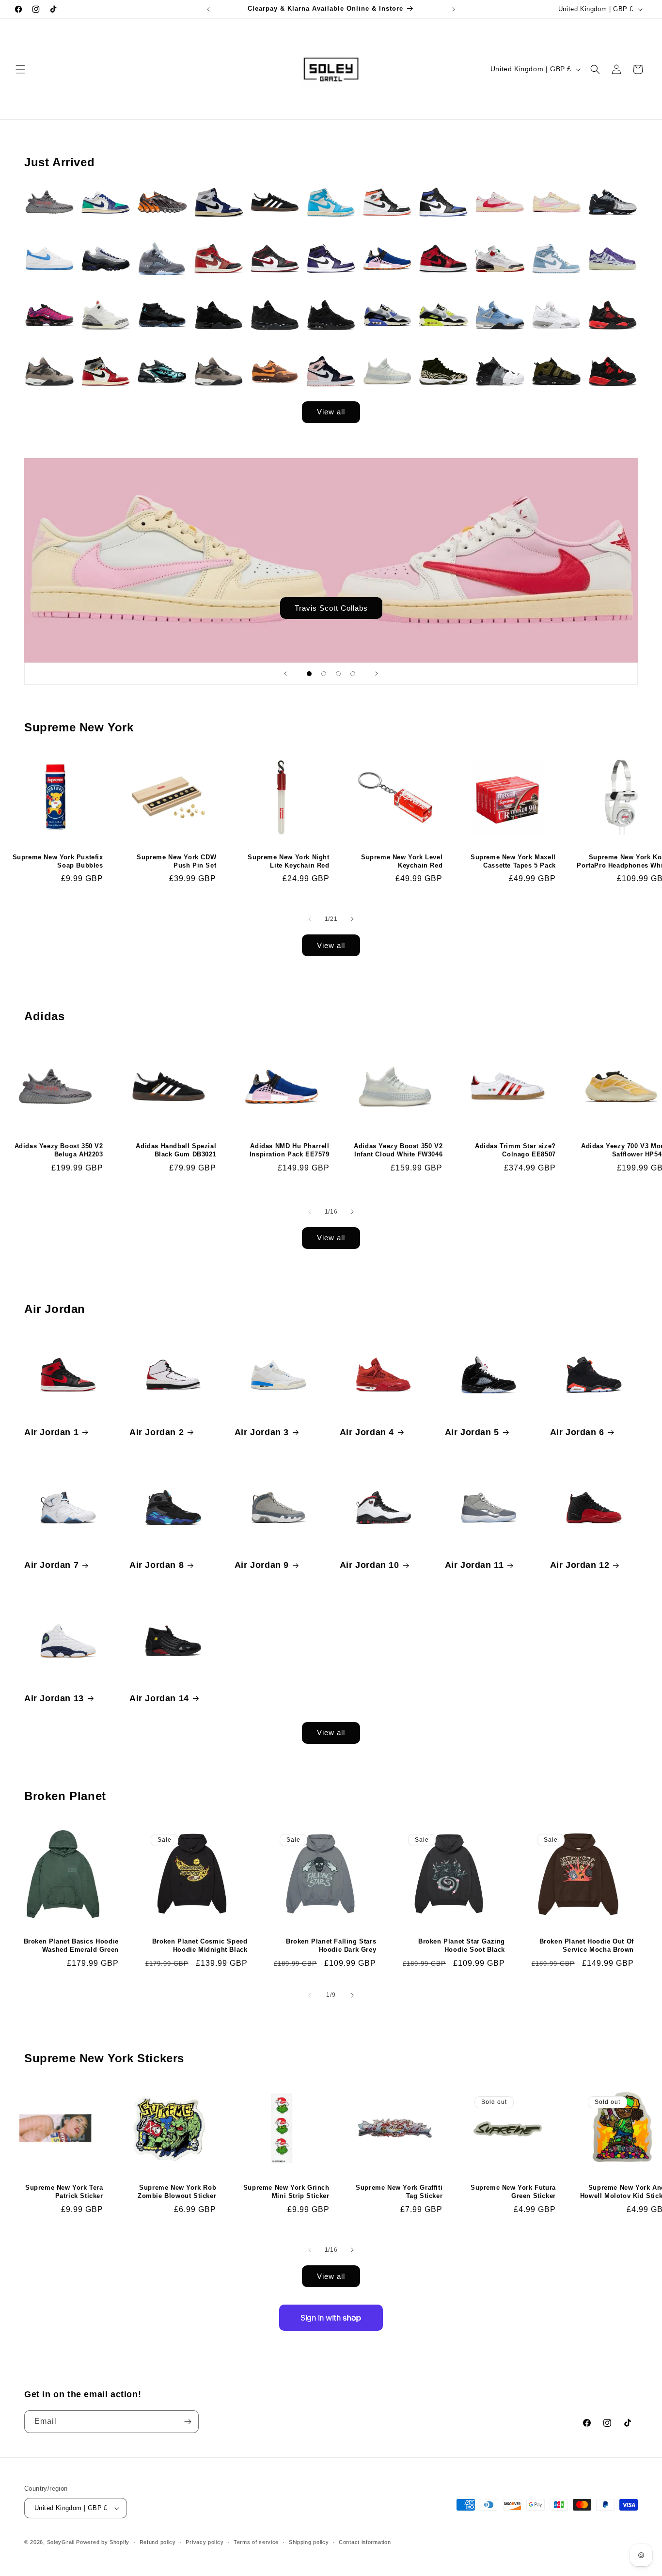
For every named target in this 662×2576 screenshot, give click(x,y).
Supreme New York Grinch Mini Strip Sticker (286, 2192)
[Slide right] (352, 919)
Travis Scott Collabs (331, 608)
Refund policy (158, 2542)
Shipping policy (309, 2542)
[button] (20, 69)
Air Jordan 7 (51, 1565)
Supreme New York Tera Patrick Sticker (64, 2192)
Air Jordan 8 (157, 1565)
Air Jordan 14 (159, 1698)
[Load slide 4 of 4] (353, 674)
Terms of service (256, 2542)
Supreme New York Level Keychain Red (402, 861)
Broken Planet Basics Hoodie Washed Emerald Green (71, 1945)
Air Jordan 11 (474, 1565)
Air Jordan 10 (370, 1565)
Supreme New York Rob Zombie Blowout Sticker (177, 2192)
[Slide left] (310, 919)
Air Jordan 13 (54, 1698)
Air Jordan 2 (157, 1432)
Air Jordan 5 (472, 1432)
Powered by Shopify (103, 2542)
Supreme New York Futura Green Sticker (513, 2192)
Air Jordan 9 (262, 1565)
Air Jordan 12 (580, 1565)
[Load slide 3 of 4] (338, 674)
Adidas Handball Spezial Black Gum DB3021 (176, 1150)
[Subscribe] (188, 2422)
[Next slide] (377, 674)
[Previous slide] (285, 674)
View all (331, 412)
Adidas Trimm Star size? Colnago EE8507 (515, 1150)
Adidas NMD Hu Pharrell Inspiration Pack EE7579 (290, 1150)
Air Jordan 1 (51, 1432)
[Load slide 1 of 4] (309, 674)
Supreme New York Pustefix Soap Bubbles (58, 861)
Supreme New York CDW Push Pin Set (176, 861)
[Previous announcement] (208, 9)
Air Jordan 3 (262, 1432)
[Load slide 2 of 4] (324, 674)
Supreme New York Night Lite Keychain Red (288, 861)
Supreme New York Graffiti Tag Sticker (399, 2192)
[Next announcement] (454, 9)
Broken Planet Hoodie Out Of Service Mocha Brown (587, 1945)
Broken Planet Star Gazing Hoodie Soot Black (462, 1945)
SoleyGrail (61, 2542)
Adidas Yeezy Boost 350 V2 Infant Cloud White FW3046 (398, 1150)
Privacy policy (205, 2542)
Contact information (365, 2542)
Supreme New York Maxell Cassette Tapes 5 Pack (513, 861)
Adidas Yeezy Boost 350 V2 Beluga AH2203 (59, 1150)
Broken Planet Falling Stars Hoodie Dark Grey (331, 1945)
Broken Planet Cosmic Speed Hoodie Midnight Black (200, 1945)
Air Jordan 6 (577, 1432)
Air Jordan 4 (367, 1432)
